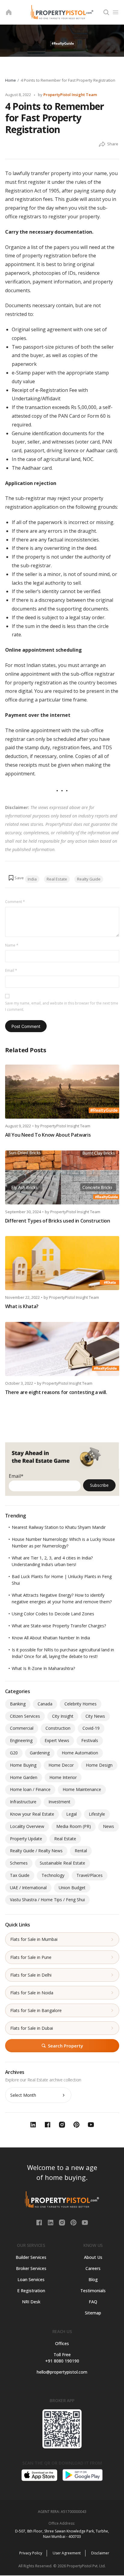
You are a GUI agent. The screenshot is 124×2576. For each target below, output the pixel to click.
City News (95, 1716)
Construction (58, 1728)
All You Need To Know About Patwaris (48, 1135)
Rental (81, 1851)
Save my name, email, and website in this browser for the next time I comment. (62, 1006)
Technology (53, 1875)
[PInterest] (74, 2222)
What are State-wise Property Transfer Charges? (59, 1626)
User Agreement (67, 2553)
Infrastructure (23, 1802)
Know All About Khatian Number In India (51, 1638)
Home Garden (24, 1777)
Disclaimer (100, 2553)
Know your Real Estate (32, 1814)
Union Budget (72, 1888)
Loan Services (31, 2279)
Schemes (19, 1863)
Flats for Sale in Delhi (31, 1975)
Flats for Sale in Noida (32, 1993)
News (108, 1826)
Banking (18, 1704)
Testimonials (93, 2291)
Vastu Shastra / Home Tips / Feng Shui (47, 1900)
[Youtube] (85, 2222)
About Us (93, 2257)
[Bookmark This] (16, 878)
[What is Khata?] (62, 1263)
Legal (71, 1814)
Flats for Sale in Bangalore (36, 2010)
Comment (15, 902)
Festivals (90, 1740)
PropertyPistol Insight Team (70, 95)
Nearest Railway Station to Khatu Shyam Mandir (59, 1527)
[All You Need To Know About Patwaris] (62, 1092)
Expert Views (57, 1740)
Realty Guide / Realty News (36, 1851)
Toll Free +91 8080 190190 (62, 2358)
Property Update (26, 1839)
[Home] (9, 12)
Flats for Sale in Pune (31, 1957)
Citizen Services (25, 1716)
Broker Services (31, 2268)
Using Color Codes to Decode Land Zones (53, 1614)
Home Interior (63, 1777)
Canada (45, 1704)
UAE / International (28, 1888)
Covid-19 (91, 1728)
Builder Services (31, 2257)
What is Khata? (22, 1306)
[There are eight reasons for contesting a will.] (62, 1349)
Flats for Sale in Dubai (32, 2028)
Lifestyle (97, 1814)
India (32, 879)
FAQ (93, 2302)
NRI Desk (31, 2302)
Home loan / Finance (30, 1789)
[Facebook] (40, 2222)
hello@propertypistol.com (62, 2372)
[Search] (106, 12)
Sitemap (93, 2313)
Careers (93, 2268)
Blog (93, 2279)
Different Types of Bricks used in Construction (58, 1221)
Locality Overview (27, 1826)
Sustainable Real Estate (62, 1863)
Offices (62, 2343)
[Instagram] (63, 2222)
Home (11, 80)
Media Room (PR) (74, 1826)
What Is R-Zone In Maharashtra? (43, 1668)
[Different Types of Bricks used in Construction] (62, 1177)
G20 (14, 1753)
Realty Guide (89, 879)
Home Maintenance (82, 1789)
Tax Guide (20, 1875)
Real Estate (57, 879)
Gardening (40, 1753)
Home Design (99, 1765)
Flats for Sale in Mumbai (34, 1939)
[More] (102, 144)
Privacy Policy (31, 2553)
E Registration (31, 2291)
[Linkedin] (51, 2222)
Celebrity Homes (81, 1704)
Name (12, 945)
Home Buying (23, 1765)
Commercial (22, 1728)
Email (11, 970)
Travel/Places (90, 1875)
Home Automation (80, 1753)
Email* (16, 1476)
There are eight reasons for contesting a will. (56, 1392)
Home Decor (61, 1765)
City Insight (63, 1716)
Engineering (21, 1740)
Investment (59, 1802)
